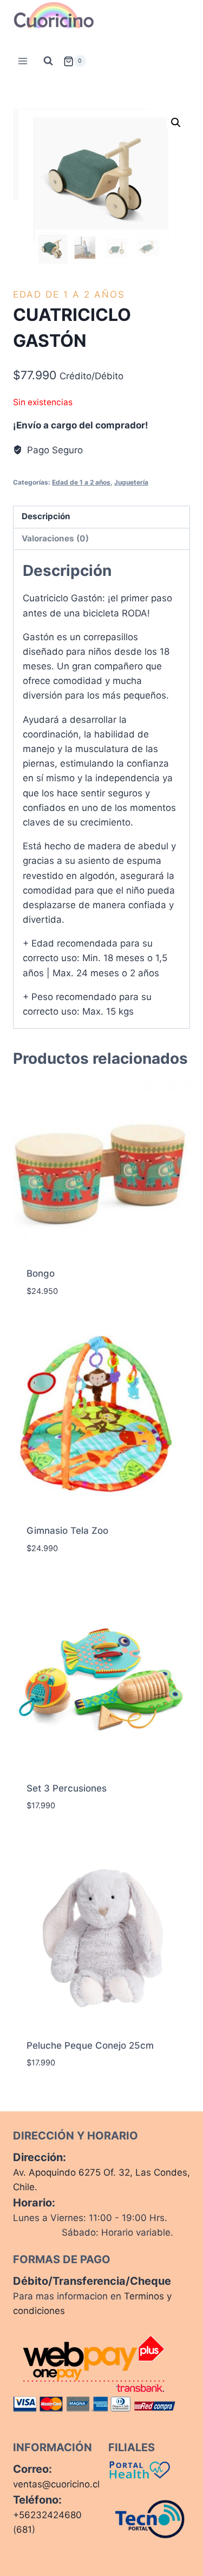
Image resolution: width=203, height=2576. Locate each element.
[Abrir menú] (23, 61)
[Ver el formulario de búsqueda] (48, 61)
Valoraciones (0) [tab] (55, 538)
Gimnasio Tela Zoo (67, 1531)
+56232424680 (47, 2515)
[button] (176, 123)
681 (24, 2530)
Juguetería (131, 482)
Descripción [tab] (46, 516)
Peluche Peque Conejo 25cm (90, 2045)
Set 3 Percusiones (67, 1788)
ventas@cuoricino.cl (56, 2484)
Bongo (41, 1273)
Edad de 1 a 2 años (69, 294)
